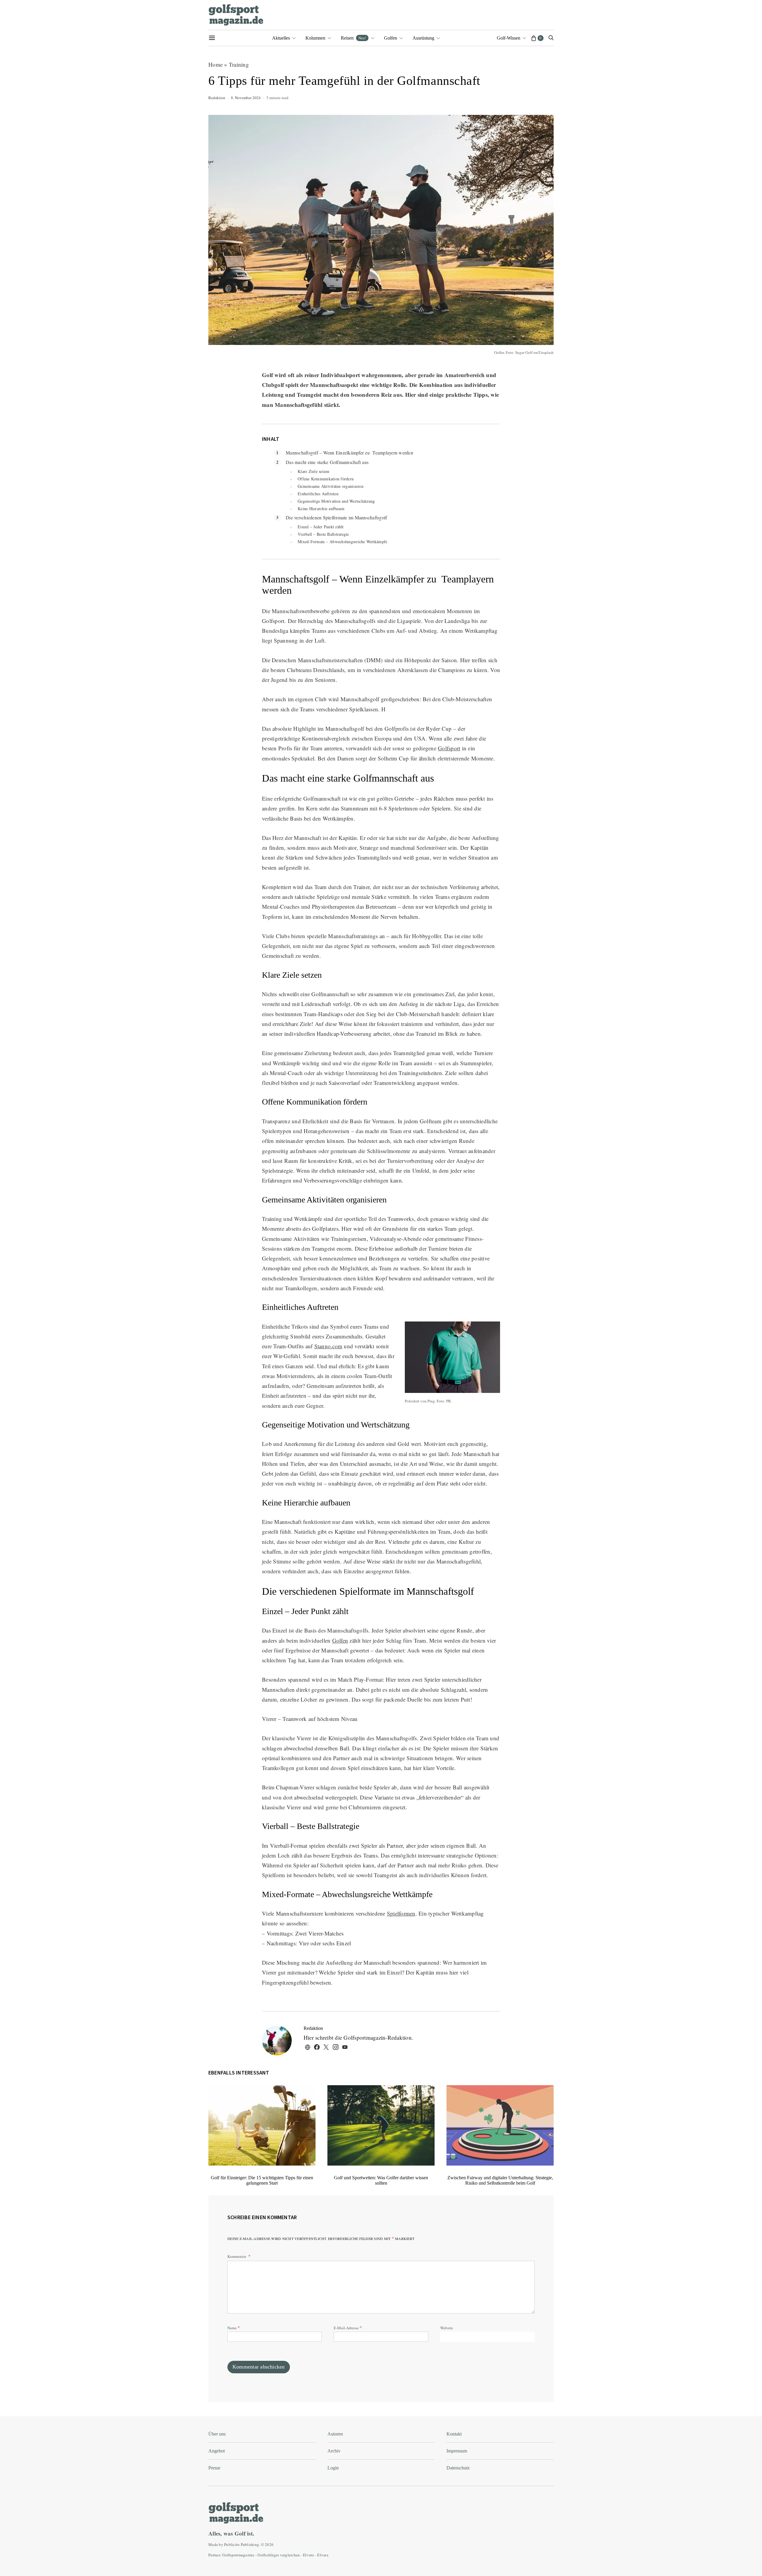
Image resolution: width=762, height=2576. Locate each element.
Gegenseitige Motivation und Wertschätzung (336, 501)
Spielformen (401, 1913)
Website (447, 2328)
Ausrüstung (423, 38)
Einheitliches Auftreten (318, 494)
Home (216, 64)
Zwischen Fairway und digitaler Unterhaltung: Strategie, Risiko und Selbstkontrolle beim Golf (500, 2180)
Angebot (217, 2451)
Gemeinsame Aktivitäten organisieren (331, 486)
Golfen (391, 38)
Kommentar (237, 2256)
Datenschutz (458, 2468)
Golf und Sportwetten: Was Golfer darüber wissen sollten (381, 2180)
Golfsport (449, 748)
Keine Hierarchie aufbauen (321, 509)
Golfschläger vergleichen (279, 2555)
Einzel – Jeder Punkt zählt (321, 527)
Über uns (217, 2434)
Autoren (335, 2434)
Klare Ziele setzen (314, 471)
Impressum (457, 2451)
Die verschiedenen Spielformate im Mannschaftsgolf (336, 517)
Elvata (323, 2555)
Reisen (353, 38)
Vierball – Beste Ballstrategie (323, 534)
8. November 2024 (246, 98)
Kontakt (454, 2434)
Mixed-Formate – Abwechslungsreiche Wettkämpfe (342, 542)
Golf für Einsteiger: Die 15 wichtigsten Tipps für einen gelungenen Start (262, 2180)
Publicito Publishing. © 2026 (249, 2544)
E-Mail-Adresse (348, 2327)
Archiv (334, 2451)
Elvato (309, 2555)
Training (239, 64)
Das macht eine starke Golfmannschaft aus (327, 462)
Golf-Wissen (509, 38)
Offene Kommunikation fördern (326, 479)
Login (333, 2468)
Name (234, 2327)
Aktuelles (281, 38)
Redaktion (217, 98)
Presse (214, 2468)
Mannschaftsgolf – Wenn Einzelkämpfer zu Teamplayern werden (349, 453)
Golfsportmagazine (238, 2555)
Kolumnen (315, 38)
